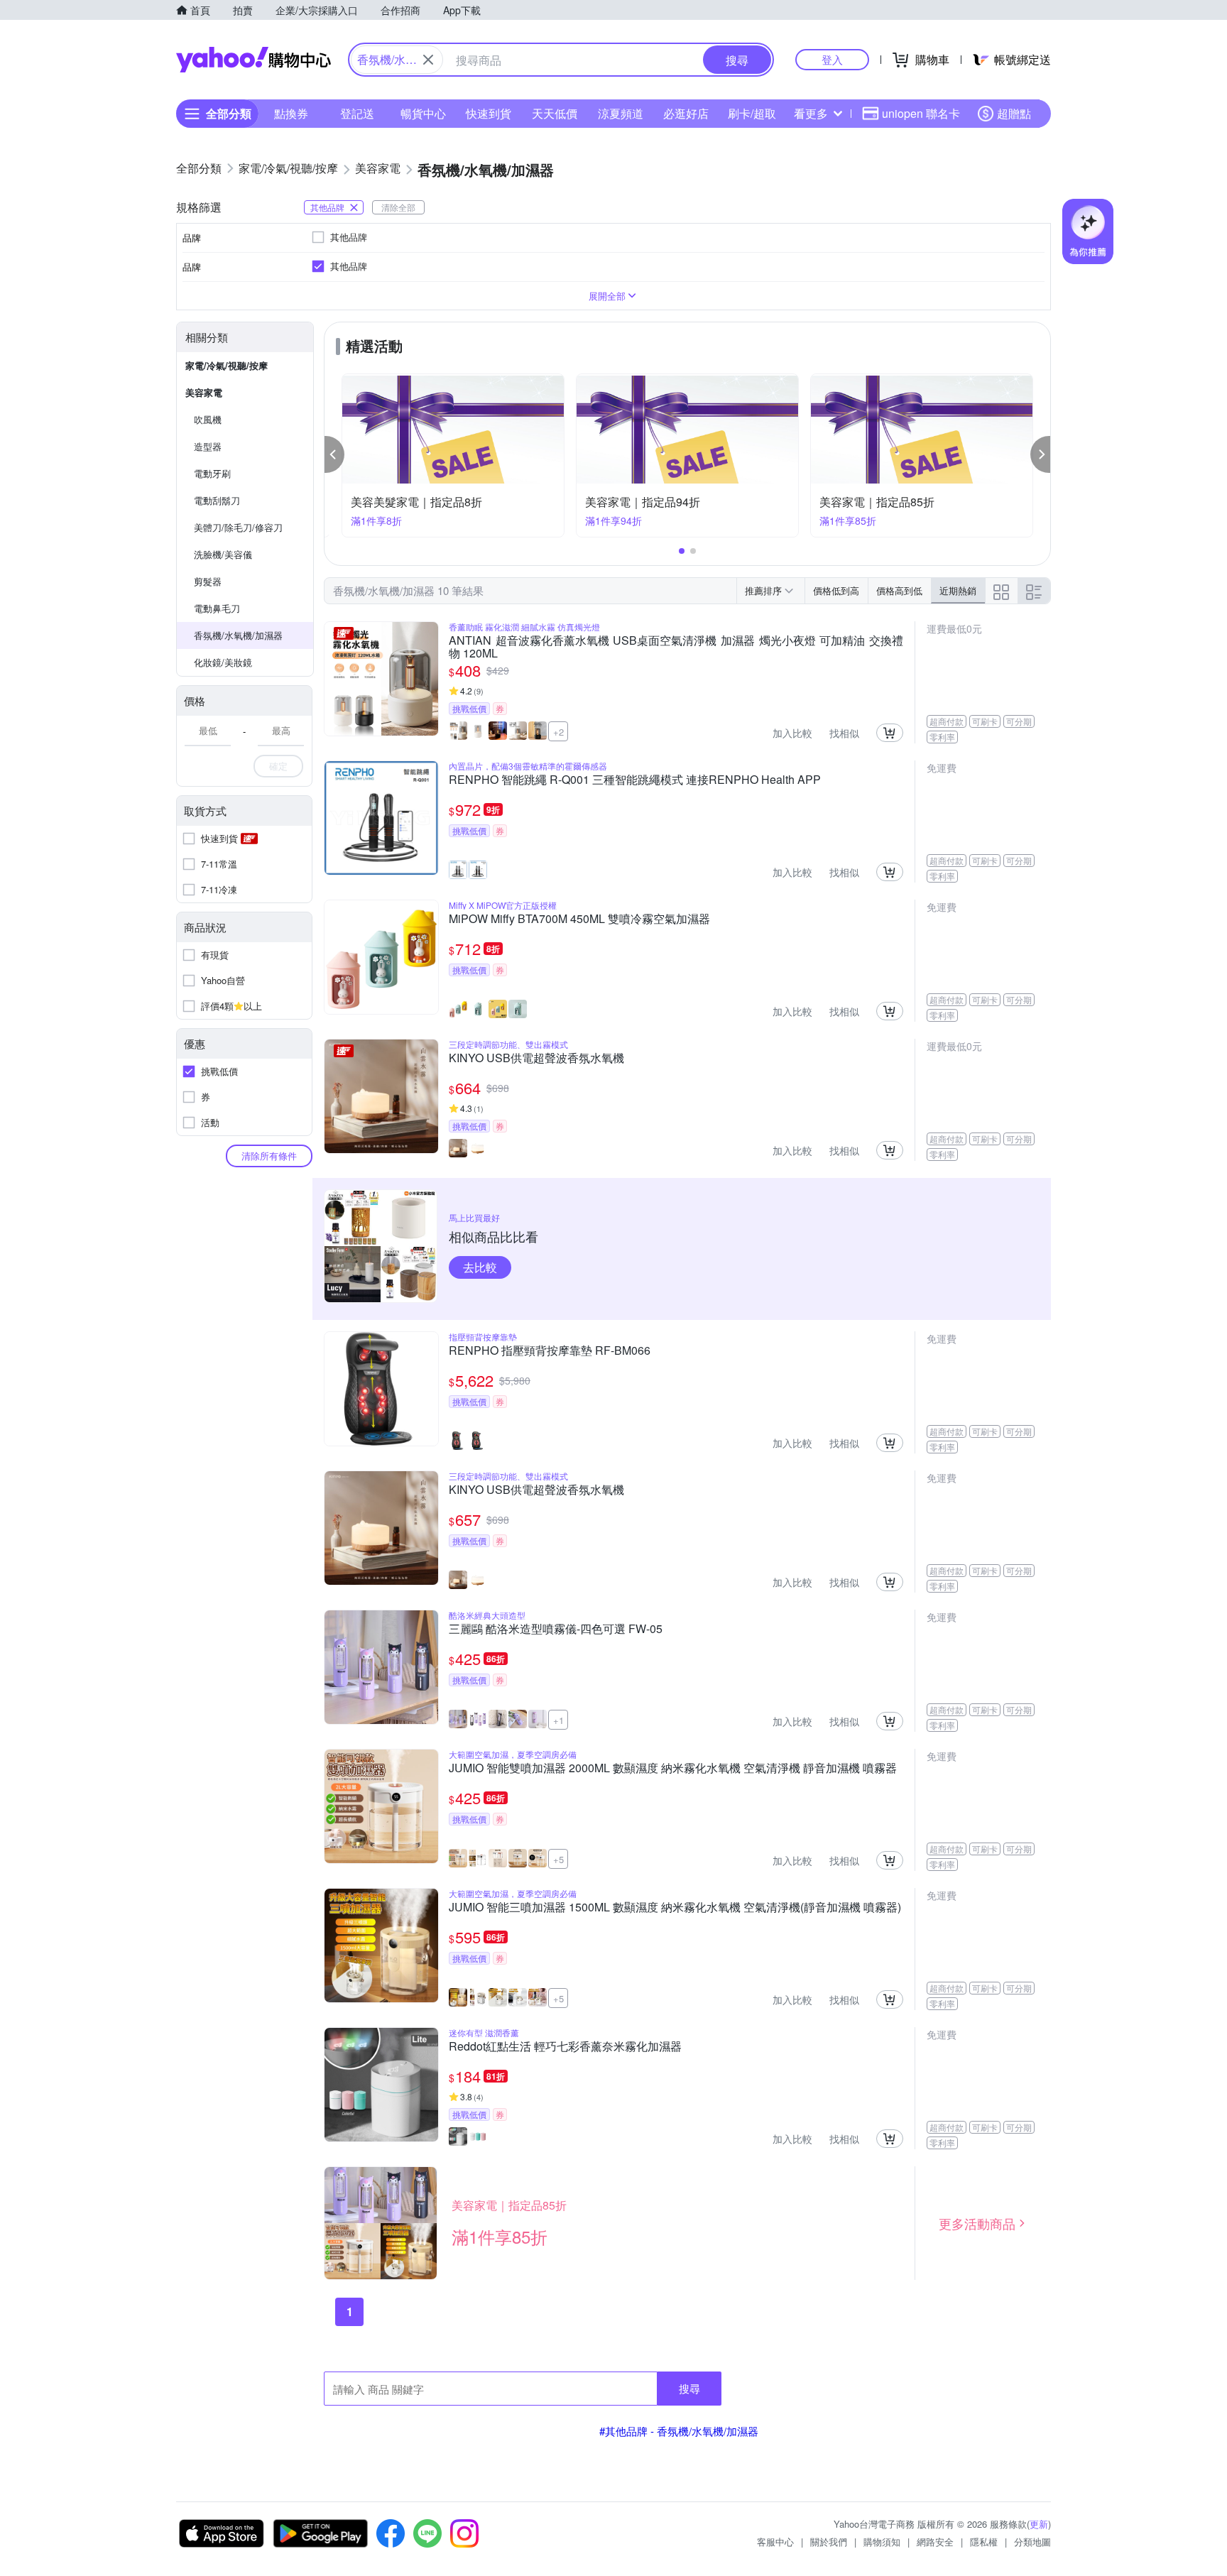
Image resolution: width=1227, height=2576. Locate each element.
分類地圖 (1032, 2542)
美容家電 (204, 392)
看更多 (811, 113)
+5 (558, 1859)
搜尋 (689, 2388)
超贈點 (1014, 113)
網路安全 (935, 2542)
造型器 (208, 446)
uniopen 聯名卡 (921, 113)
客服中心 (775, 2542)
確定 (278, 766)
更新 (1039, 2524)
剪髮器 (208, 581)
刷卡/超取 (752, 113)
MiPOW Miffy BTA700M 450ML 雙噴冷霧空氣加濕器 (579, 919)
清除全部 (398, 207)
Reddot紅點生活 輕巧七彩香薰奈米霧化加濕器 (565, 2047)
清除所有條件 (269, 1156)
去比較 (480, 1267)
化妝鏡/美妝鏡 (223, 662)
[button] (334, 454)
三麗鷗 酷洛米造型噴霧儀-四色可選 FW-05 (556, 1630)
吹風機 (208, 419)
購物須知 (882, 2542)
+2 (558, 732)
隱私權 (984, 2542)
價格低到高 (836, 590)
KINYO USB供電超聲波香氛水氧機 (536, 1059)
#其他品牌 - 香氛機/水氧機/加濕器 (679, 2431)
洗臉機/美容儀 (223, 554)
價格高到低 (899, 590)
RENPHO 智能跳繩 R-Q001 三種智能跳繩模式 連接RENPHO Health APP (635, 780)
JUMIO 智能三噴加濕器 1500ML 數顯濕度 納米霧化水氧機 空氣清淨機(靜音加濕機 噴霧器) (675, 1908)
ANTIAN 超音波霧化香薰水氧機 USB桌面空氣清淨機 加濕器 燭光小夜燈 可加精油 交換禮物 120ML (676, 647)
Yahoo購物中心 (253, 60)
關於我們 (829, 2542)
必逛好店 (686, 113)
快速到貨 (489, 113)
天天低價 (555, 113)
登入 (832, 59)
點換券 (291, 113)
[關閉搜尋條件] (428, 60)
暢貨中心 (423, 113)
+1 (558, 1720)
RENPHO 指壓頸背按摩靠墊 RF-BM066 (550, 1351)
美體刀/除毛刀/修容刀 (238, 527)
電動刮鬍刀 (217, 500)
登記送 (357, 113)
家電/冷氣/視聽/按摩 (227, 365)
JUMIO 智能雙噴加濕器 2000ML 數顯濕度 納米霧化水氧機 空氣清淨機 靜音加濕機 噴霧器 (673, 1769)
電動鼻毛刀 (217, 608)
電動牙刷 (212, 473)
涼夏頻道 (621, 113)
